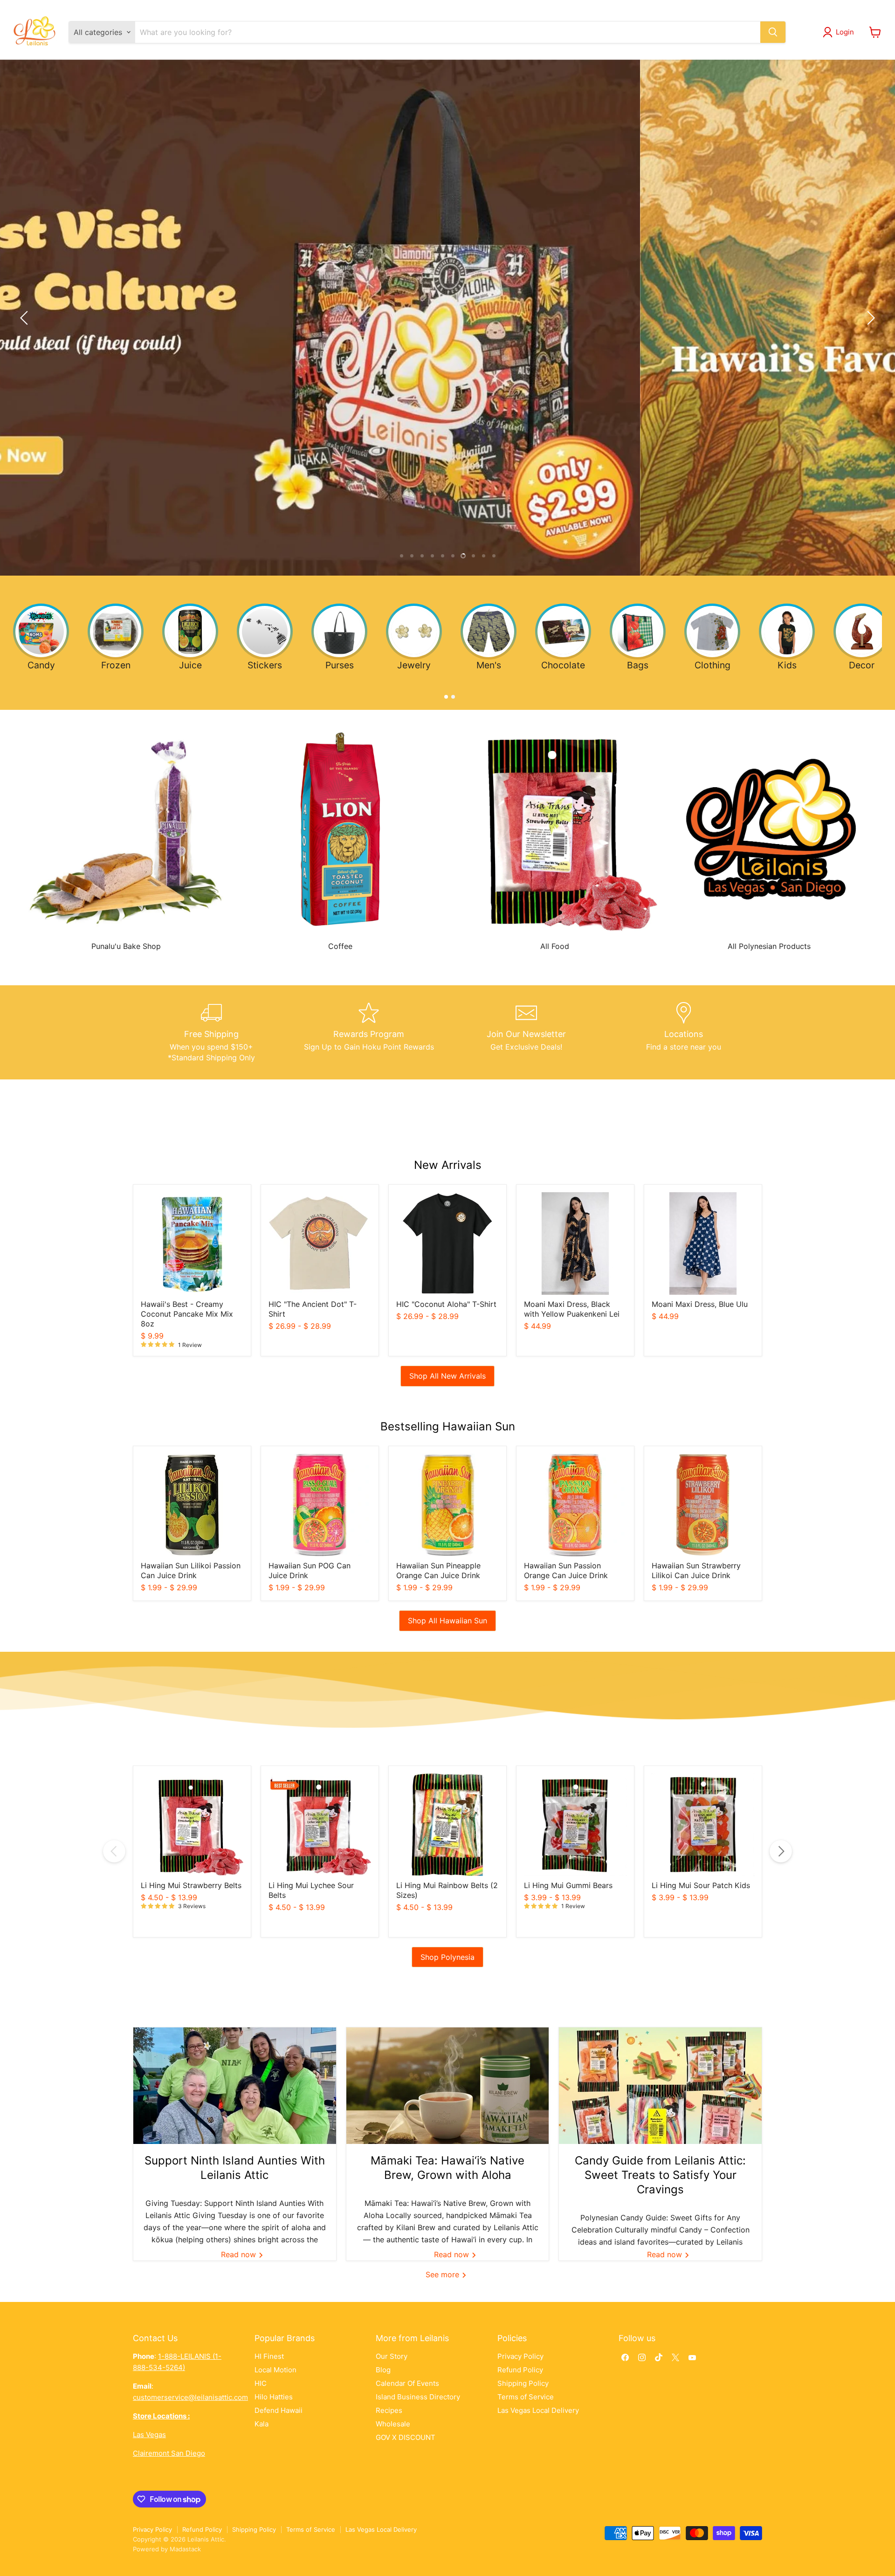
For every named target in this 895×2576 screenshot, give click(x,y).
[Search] (773, 32)
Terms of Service (526, 2397)
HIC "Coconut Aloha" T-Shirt (446, 1304)
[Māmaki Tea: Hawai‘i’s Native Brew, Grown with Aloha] (448, 2086)
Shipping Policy (523, 2383)
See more (444, 2274)
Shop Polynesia (447, 1957)
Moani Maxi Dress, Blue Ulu (700, 1304)
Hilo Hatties (274, 2397)
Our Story (392, 2356)
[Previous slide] (26, 318)
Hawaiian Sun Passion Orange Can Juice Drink (566, 1570)
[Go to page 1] (444, 695)
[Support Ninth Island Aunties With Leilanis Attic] (235, 2086)
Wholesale (393, 2424)
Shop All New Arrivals (447, 1376)
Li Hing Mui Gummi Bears (568, 1885)
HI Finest (269, 2356)
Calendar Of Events (407, 2383)
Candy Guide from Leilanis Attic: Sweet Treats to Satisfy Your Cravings (660, 2175)
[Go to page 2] (451, 695)
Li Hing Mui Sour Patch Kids (701, 1885)
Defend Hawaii (279, 2410)
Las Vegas (149, 2435)
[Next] (781, 1851)
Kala (262, 2424)
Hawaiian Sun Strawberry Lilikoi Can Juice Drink (696, 1570)
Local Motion (275, 2370)
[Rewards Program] (369, 1032)
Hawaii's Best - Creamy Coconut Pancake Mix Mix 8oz (187, 1314)
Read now (240, 2254)
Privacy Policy (520, 2356)
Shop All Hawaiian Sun (447, 1621)
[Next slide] (869, 318)
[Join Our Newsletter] (526, 1032)
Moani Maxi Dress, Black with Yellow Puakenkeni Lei (572, 1309)
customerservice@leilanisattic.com (190, 2397)
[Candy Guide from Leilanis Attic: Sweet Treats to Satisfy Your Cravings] (660, 2086)
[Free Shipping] (212, 1032)
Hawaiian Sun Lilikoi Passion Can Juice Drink (191, 1570)
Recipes (389, 2410)
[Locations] (684, 1032)
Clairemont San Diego (169, 2453)
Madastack (185, 2549)
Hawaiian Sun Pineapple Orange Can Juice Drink (438, 1570)
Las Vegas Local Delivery (538, 2410)
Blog (383, 2370)
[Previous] (114, 1851)
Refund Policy (520, 2370)
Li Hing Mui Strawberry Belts (191, 1885)
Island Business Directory (418, 2397)
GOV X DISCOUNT (406, 2437)
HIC (261, 2383)
